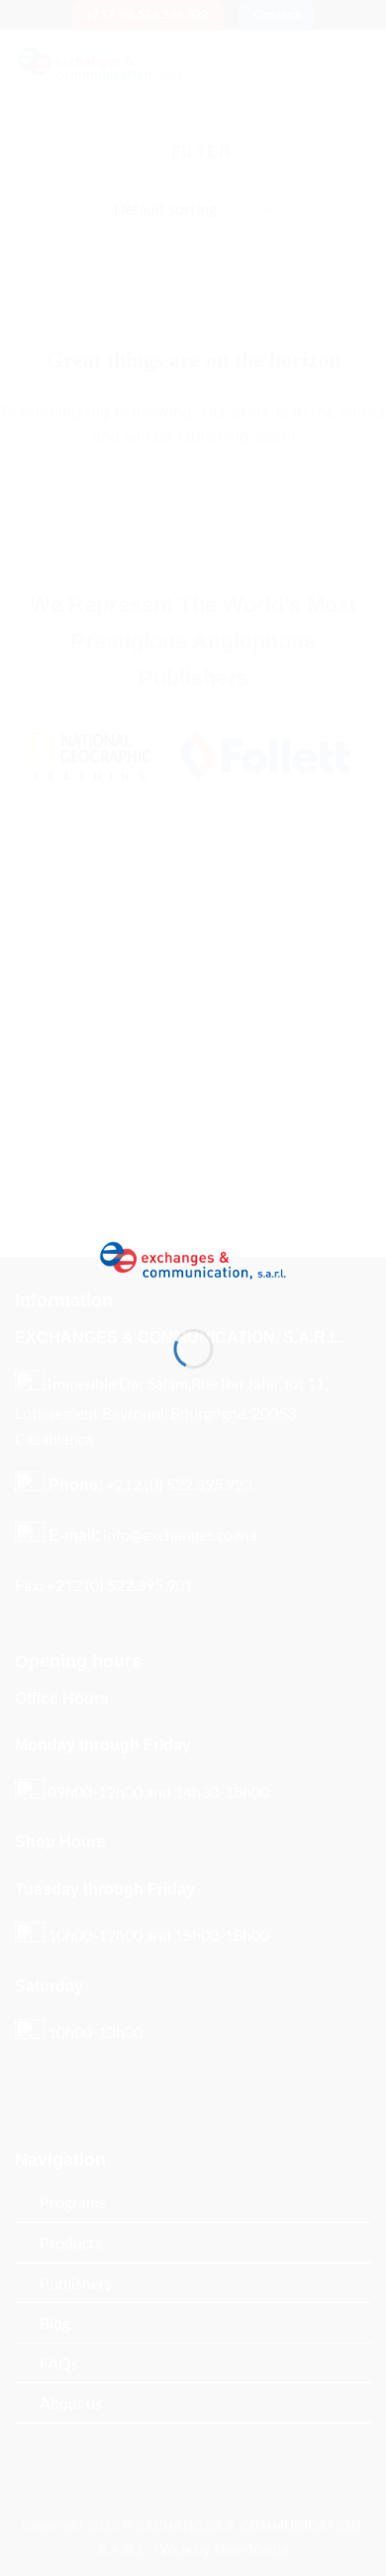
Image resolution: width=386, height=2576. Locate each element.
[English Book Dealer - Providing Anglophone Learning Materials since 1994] (193, 1258)
